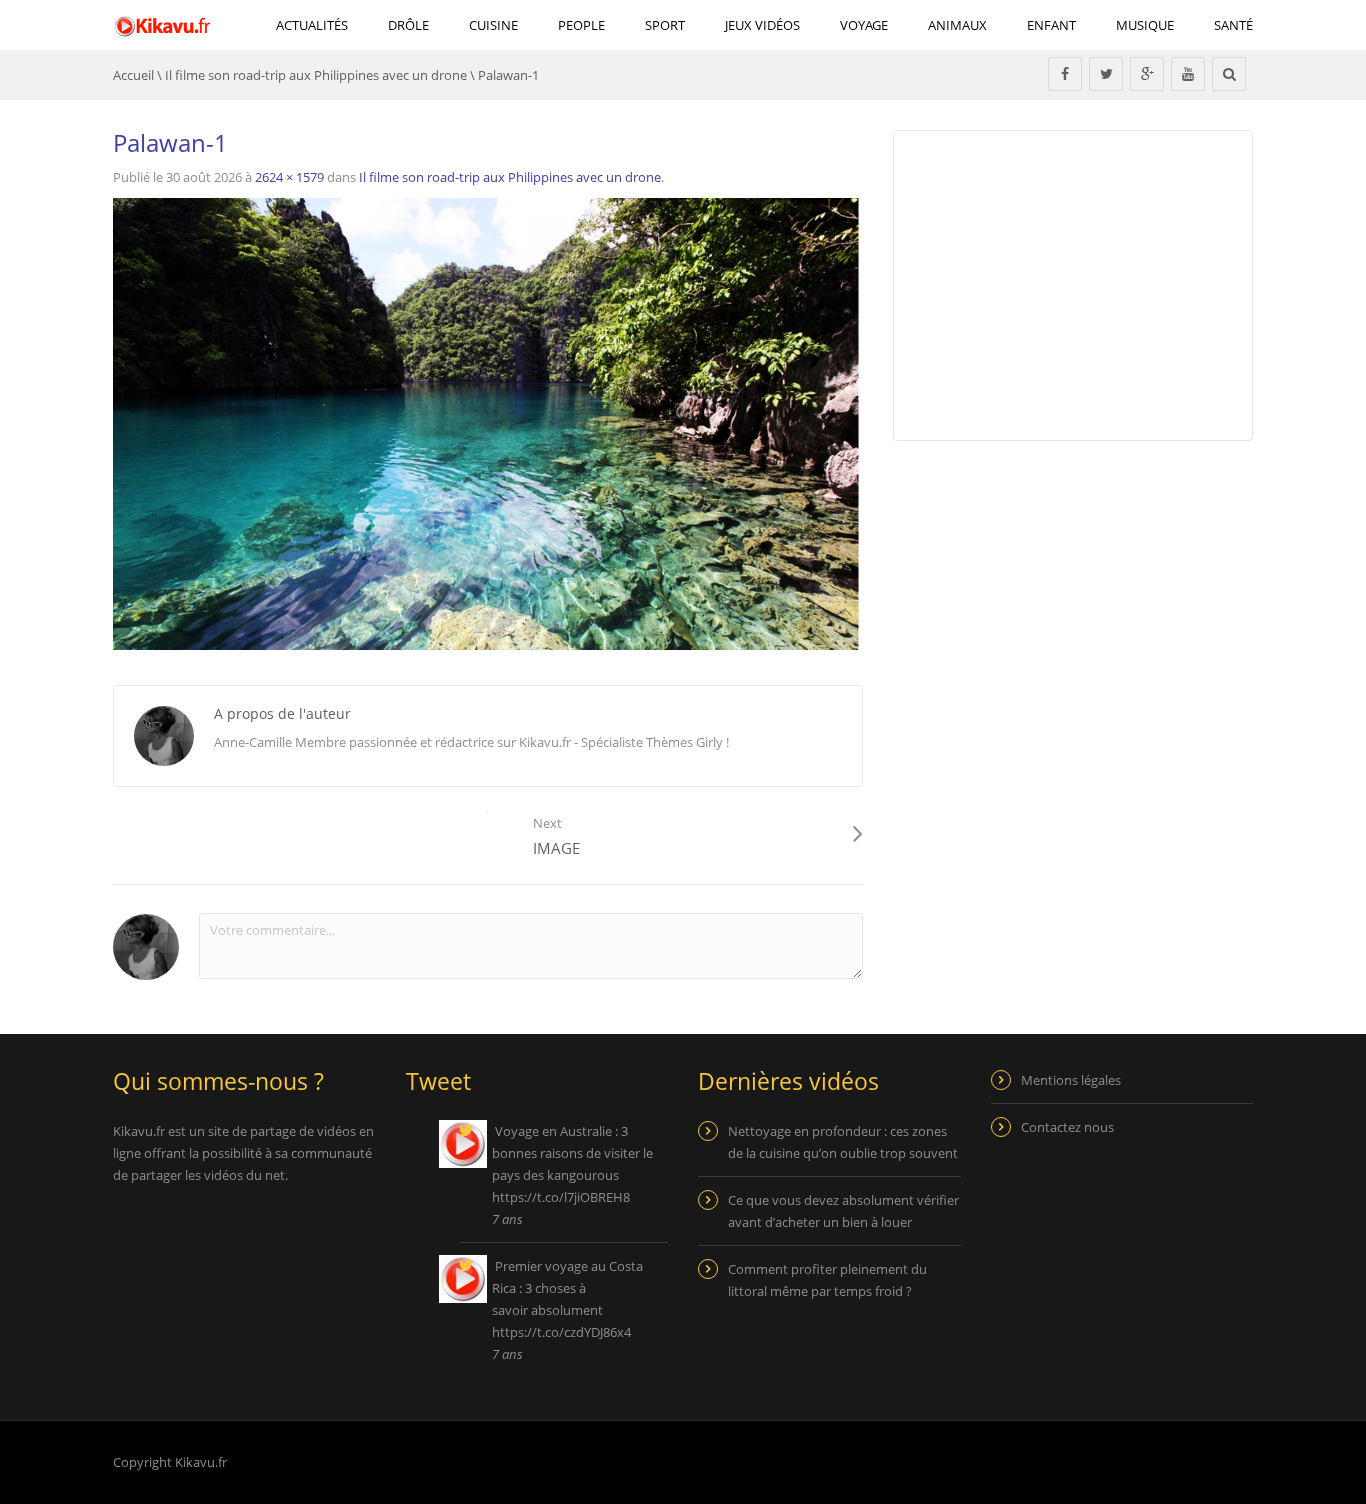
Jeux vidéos (762, 25)
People (581, 25)
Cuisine (493, 25)
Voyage (864, 25)
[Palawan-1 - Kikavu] (163, 25)
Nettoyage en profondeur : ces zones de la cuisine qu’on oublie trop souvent (843, 1142)
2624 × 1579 (289, 177)
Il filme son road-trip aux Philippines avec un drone (316, 75)
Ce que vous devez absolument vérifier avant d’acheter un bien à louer (843, 1211)
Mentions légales (1071, 1080)
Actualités (312, 25)
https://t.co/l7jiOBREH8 (561, 1197)
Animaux (957, 25)
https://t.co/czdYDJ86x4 (561, 1332)
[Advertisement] (1061, 621)
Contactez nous (1067, 1127)
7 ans (507, 1219)
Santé (1233, 25)
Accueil (133, 75)
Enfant (1051, 25)
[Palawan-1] (488, 423)
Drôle (408, 25)
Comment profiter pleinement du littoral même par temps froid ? (827, 1280)
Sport (665, 25)
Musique (1145, 25)
